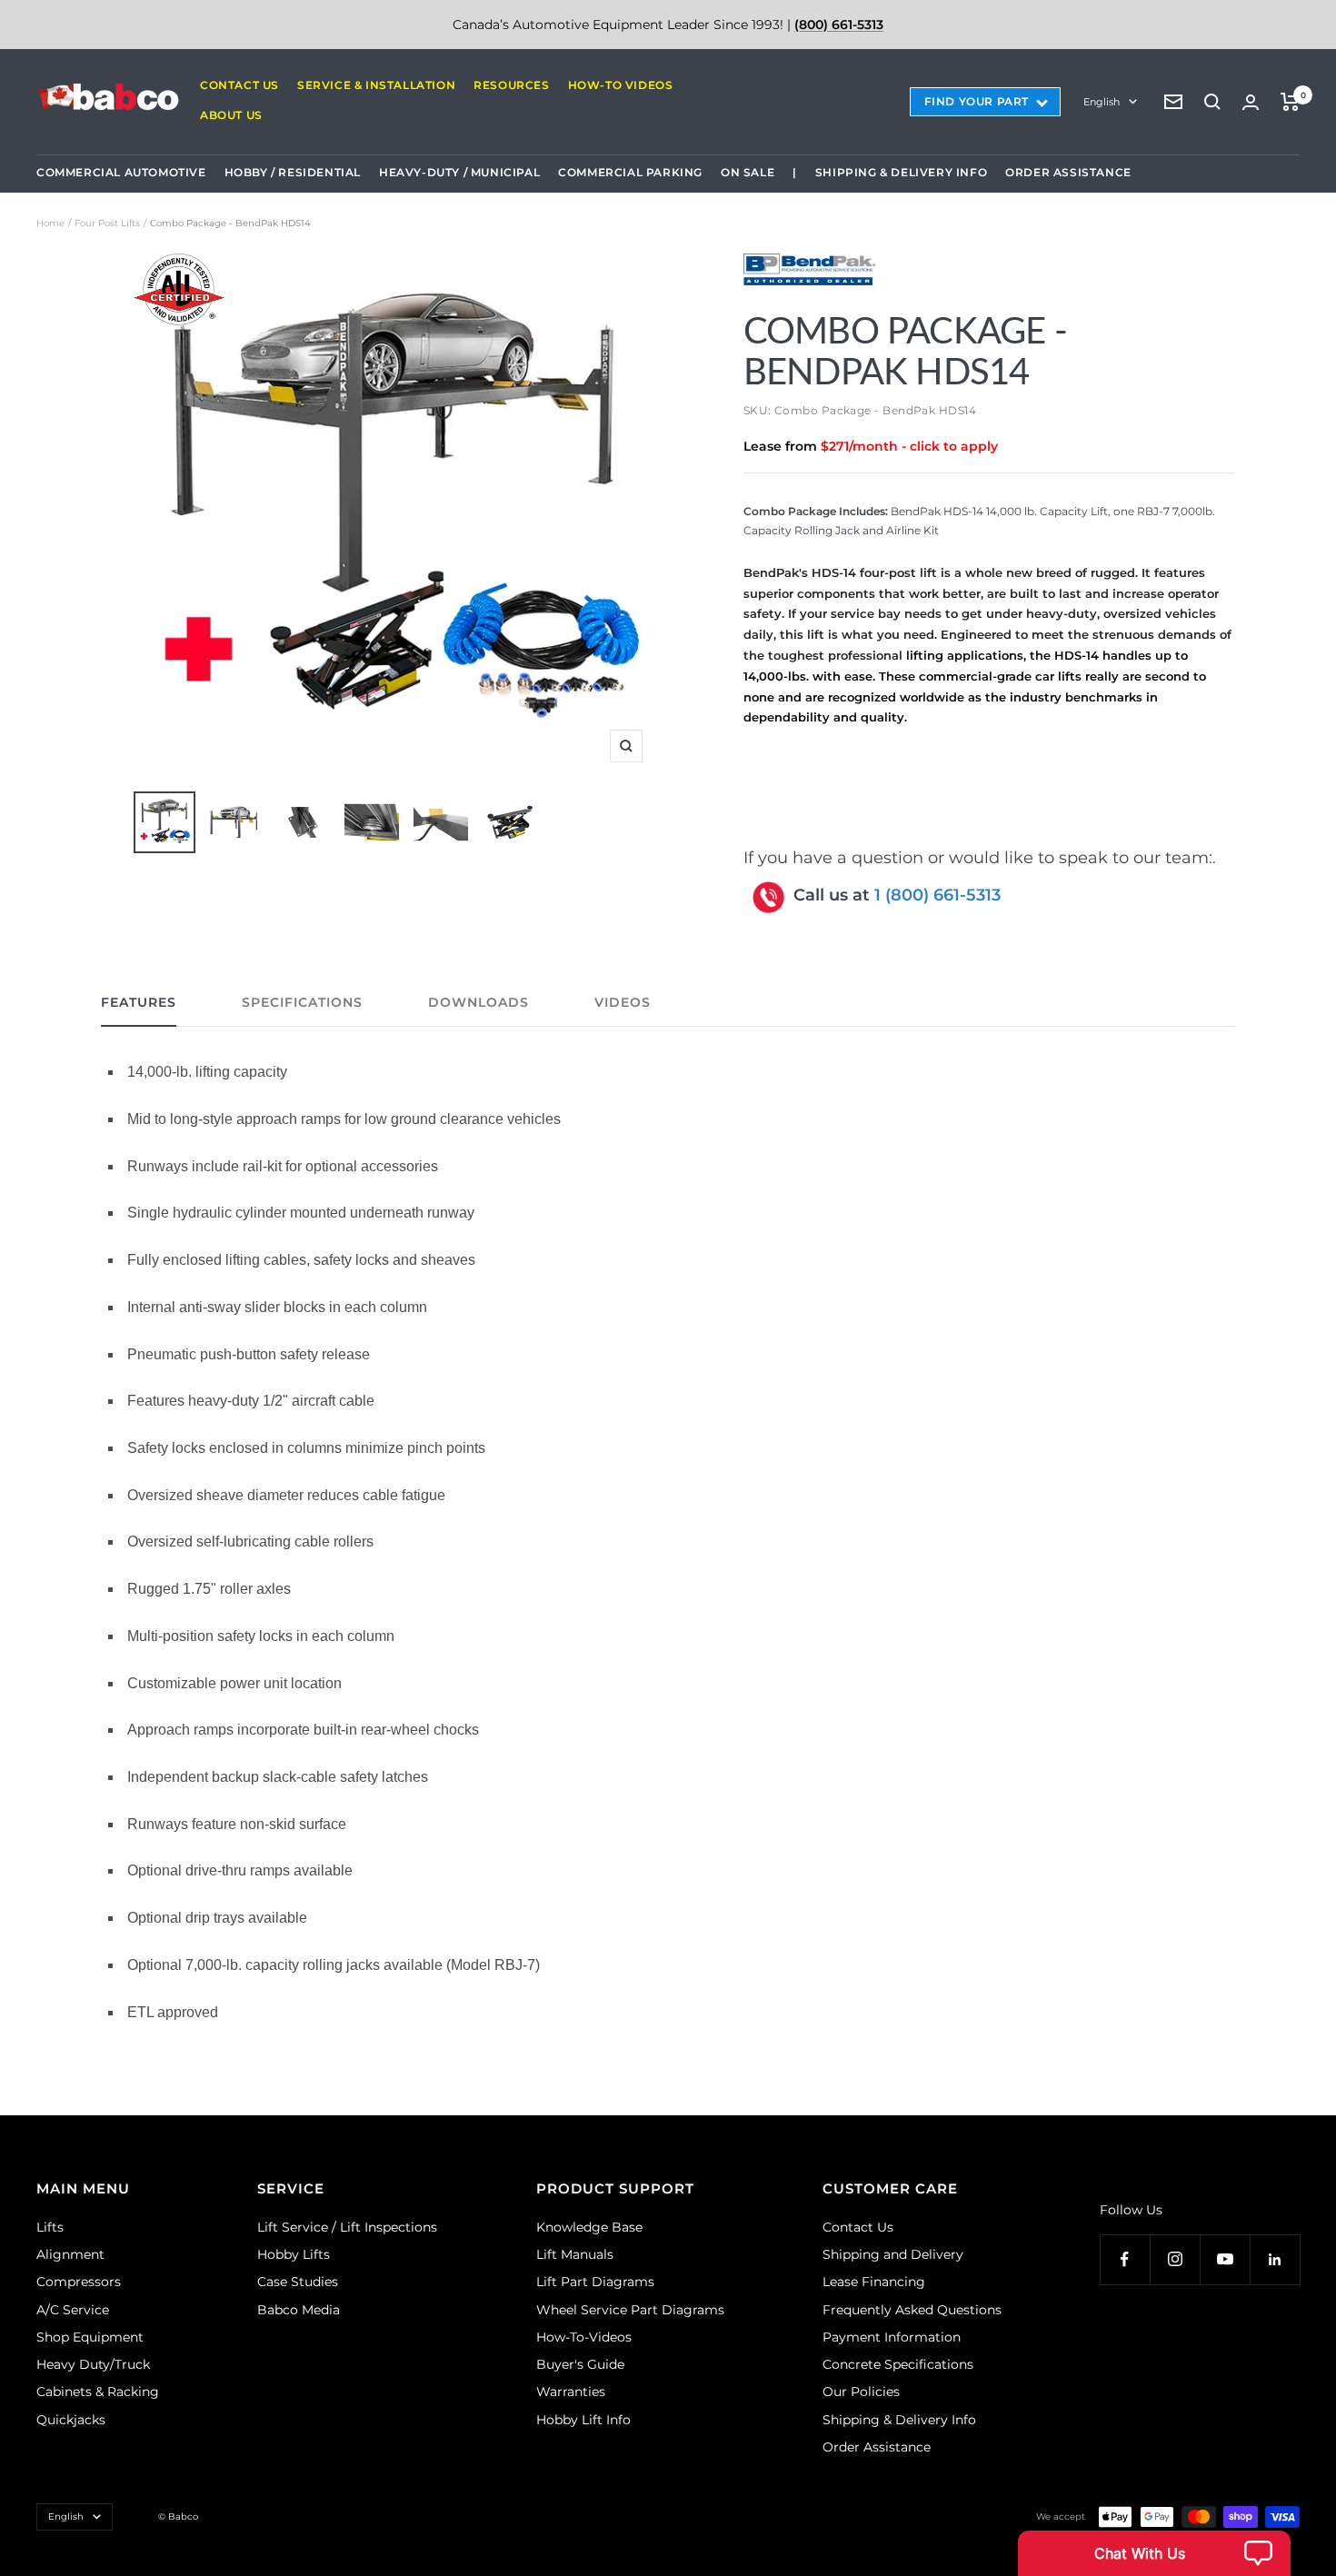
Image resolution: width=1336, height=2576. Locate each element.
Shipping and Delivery (893, 2254)
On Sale (748, 172)
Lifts (50, 2227)
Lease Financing (874, 2282)
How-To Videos (621, 85)
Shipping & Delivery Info (901, 172)
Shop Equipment (90, 2337)
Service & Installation (376, 85)
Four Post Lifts (107, 223)
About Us (231, 115)
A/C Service (73, 2310)
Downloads (479, 1003)
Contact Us (239, 85)
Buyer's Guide (580, 2364)
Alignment (70, 2254)
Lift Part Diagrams (595, 2282)
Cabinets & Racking (98, 2392)
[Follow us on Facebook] (1125, 2259)
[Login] (1251, 102)
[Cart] (1290, 102)
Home (50, 223)
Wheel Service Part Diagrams (630, 2310)
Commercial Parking (630, 172)
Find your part (977, 101)
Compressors (79, 2282)
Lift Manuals (575, 2254)
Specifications (302, 1003)
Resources (511, 85)
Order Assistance (1068, 172)
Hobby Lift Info (583, 2420)
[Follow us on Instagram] (1175, 2259)
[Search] (1212, 102)
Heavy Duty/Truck (93, 2364)
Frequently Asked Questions (912, 2310)
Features (139, 1003)
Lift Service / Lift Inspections (347, 2227)
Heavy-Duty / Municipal (459, 172)
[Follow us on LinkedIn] (1275, 2259)
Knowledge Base (589, 2227)
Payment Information (892, 2337)
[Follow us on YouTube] (1225, 2259)
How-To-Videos (584, 2337)
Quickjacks (71, 2420)
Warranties (571, 2392)
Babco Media (299, 2310)
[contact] (1173, 102)
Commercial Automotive (121, 172)
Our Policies (861, 2392)
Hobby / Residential (293, 172)
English (1102, 102)
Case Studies (298, 2282)
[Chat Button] (1154, 2553)
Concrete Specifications (898, 2364)
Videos (623, 1003)
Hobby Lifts (294, 2254)
